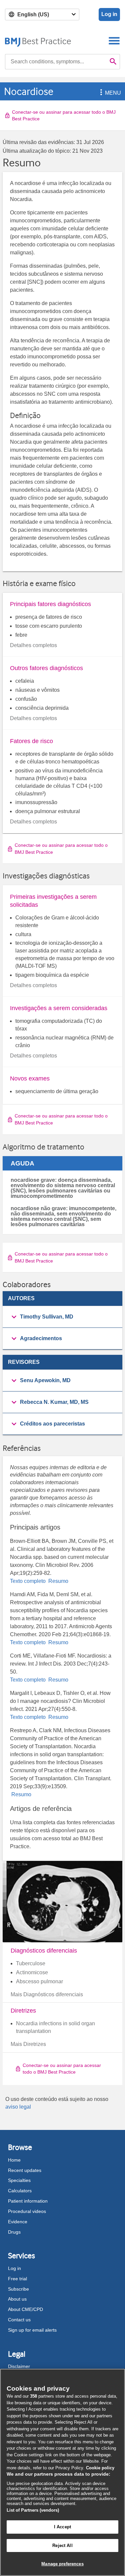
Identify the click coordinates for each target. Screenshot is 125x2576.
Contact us (19, 2320)
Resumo (58, 1581)
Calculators (20, 2191)
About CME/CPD (25, 2309)
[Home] (38, 41)
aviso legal (18, 2107)
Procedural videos (27, 2211)
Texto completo (28, 1581)
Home (14, 2160)
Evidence (18, 2222)
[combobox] (56, 62)
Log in (109, 14)
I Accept (62, 2527)
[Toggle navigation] (114, 41)
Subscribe (18, 2289)
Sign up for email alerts (32, 2330)
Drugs (14, 2232)
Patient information (28, 2201)
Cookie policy (100, 2468)
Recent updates (25, 2170)
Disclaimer (19, 2366)
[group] (62, 1317)
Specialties (19, 2180)
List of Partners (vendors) (33, 2510)
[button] (100, 93)
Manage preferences (62, 2564)
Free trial (17, 2279)
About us (17, 2299)
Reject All (62, 2545)
